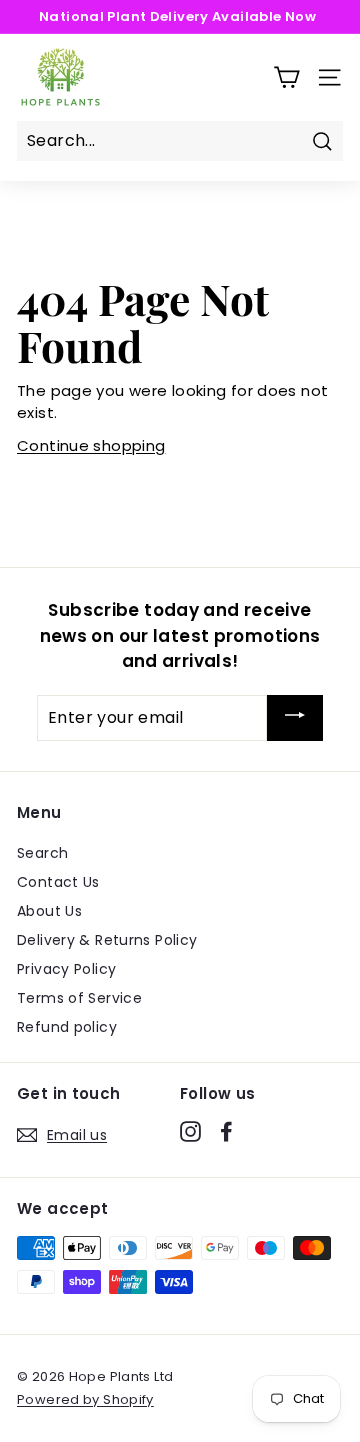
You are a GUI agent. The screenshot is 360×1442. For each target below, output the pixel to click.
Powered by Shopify (85, 1399)
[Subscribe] (295, 718)
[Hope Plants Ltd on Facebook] (226, 1132)
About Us (49, 911)
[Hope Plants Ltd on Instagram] (190, 1132)
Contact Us (58, 882)
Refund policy (67, 1027)
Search (42, 853)
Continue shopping (91, 445)
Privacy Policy (66, 969)
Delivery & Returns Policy (107, 940)
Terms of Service (79, 998)
